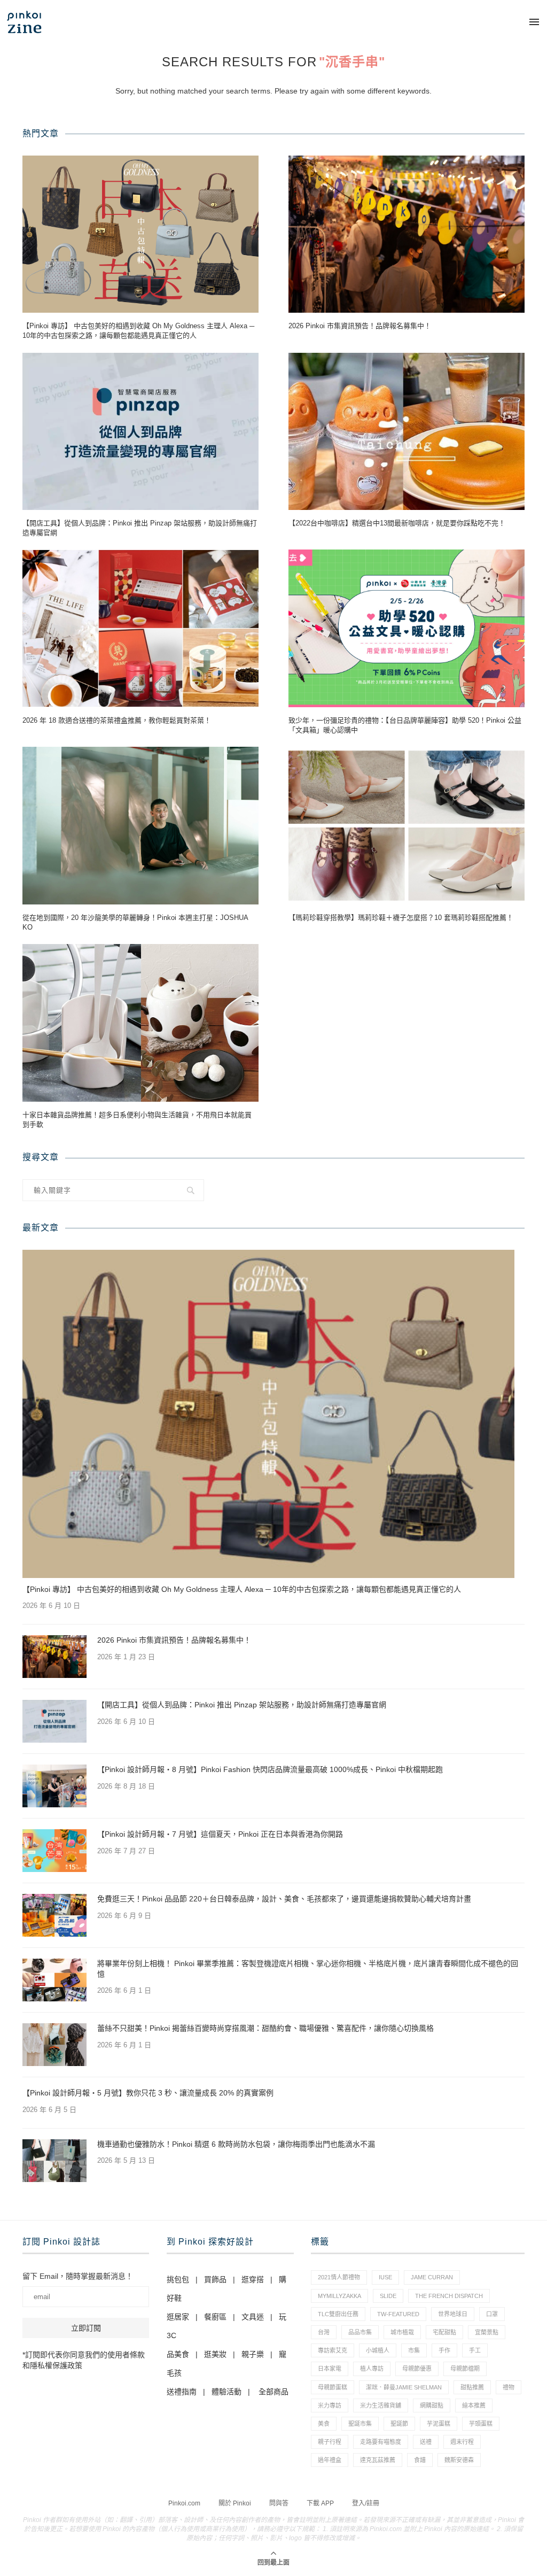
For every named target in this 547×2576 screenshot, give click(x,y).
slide (388, 2296)
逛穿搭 (253, 2279)
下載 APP (320, 2503)
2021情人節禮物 (339, 2277)
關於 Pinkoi (235, 2503)
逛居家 (178, 2317)
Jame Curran (432, 2277)
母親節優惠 (417, 2369)
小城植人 (378, 2350)
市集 (414, 2350)
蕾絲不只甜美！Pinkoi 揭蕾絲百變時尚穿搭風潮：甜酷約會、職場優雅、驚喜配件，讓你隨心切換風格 (265, 2028)
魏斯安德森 (459, 2460)
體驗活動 (226, 2392)
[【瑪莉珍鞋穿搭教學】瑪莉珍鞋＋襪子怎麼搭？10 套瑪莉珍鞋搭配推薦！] (407, 826)
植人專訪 (372, 2369)
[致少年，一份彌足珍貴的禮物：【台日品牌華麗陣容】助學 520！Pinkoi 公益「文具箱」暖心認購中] (407, 628)
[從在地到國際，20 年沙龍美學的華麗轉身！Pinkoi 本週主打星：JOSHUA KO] (140, 826)
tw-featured (398, 2314)
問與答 (279, 2503)
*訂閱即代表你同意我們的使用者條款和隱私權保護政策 (84, 2360)
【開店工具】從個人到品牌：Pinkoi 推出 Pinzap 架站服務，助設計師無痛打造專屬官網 (140, 528)
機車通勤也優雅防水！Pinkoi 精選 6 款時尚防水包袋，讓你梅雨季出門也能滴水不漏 (236, 2144)
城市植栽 (402, 2332)
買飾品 (215, 2279)
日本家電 (330, 2369)
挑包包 (178, 2279)
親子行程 (330, 2442)
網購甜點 (432, 2405)
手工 (475, 2350)
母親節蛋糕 (333, 2387)
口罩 (492, 2314)
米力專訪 (330, 2405)
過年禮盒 (330, 2460)
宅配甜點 (444, 2332)
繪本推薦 (474, 2405)
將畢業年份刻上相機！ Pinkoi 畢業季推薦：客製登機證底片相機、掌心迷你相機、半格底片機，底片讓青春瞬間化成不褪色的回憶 (308, 1969)
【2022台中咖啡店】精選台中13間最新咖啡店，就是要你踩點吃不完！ (397, 523)
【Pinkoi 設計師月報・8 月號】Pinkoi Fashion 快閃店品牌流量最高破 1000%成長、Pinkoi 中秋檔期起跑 (270, 1769)
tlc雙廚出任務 (338, 2314)
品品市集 (360, 2332)
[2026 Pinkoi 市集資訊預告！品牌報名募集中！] (407, 234)
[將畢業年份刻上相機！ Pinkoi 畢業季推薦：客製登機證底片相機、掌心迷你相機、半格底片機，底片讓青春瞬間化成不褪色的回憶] (54, 1980)
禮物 (509, 2387)
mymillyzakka (339, 2296)
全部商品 (273, 2392)
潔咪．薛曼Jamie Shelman (404, 2387)
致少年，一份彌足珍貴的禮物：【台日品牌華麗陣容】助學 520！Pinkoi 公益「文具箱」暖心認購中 (405, 725)
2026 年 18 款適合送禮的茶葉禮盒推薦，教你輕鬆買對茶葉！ (117, 720)
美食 (324, 2424)
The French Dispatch (449, 2296)
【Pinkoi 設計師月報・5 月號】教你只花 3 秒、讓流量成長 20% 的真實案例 (148, 2093)
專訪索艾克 (333, 2350)
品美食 (178, 2354)
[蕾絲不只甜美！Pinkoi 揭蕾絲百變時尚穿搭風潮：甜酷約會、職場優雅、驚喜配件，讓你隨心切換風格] (54, 2045)
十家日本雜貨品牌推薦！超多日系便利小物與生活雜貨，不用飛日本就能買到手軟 (137, 1120)
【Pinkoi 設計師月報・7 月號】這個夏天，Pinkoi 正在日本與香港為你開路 (220, 1834)
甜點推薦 (472, 2387)
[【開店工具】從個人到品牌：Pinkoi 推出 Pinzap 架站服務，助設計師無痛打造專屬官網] (140, 432)
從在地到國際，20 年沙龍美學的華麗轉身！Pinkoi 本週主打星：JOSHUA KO (135, 922)
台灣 (324, 2332)
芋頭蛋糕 (481, 2424)
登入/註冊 (366, 2503)
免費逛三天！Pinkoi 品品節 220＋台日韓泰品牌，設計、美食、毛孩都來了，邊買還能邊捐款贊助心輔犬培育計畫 (284, 1899)
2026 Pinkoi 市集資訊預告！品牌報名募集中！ (360, 326)
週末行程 (462, 2442)
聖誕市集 (360, 2424)
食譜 (420, 2460)
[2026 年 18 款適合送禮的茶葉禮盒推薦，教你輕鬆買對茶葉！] (140, 628)
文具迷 (253, 2317)
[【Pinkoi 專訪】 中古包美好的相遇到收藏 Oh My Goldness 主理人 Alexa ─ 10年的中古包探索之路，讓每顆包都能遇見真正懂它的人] (140, 234)
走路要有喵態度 (381, 2442)
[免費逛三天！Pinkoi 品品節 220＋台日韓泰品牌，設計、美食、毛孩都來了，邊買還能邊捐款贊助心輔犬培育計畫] (54, 1915)
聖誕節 (399, 2424)
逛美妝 (215, 2354)
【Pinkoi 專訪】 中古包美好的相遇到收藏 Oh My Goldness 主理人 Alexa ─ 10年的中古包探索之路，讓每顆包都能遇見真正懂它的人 (138, 331)
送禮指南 (182, 2392)
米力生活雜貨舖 (381, 2405)
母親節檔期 (465, 2369)
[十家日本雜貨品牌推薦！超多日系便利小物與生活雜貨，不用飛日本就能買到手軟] (140, 1023)
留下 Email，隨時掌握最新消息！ (78, 2276)
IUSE (385, 2277)
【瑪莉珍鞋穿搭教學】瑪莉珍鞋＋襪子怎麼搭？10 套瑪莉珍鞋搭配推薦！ (401, 918)
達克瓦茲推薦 (378, 2460)
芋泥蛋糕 (439, 2424)
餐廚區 (215, 2317)
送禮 (426, 2442)
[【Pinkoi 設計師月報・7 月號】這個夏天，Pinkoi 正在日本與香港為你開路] (54, 1851)
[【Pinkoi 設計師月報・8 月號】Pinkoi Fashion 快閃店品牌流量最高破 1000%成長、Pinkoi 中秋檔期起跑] (54, 1786)
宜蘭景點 (487, 2332)
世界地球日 (453, 2314)
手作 (444, 2350)
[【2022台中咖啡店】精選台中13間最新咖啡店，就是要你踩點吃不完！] (407, 432)
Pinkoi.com (184, 2503)
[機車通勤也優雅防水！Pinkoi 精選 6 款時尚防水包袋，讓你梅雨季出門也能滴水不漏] (54, 2161)
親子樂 (253, 2354)
